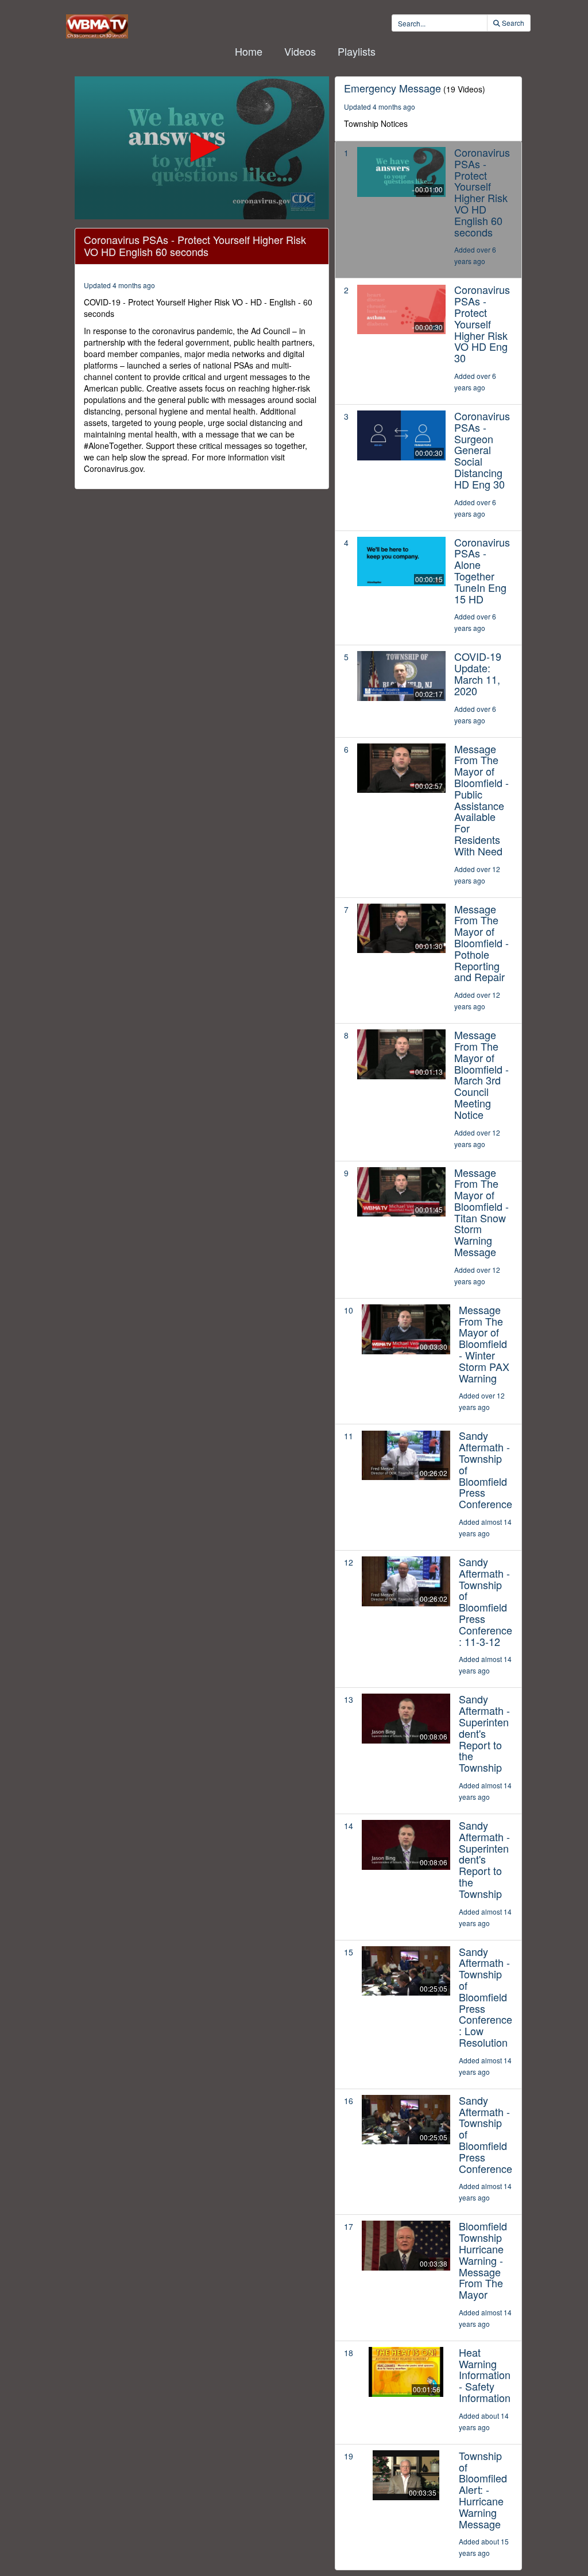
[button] (202, 147)
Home (249, 51)
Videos (300, 51)
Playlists (357, 51)
